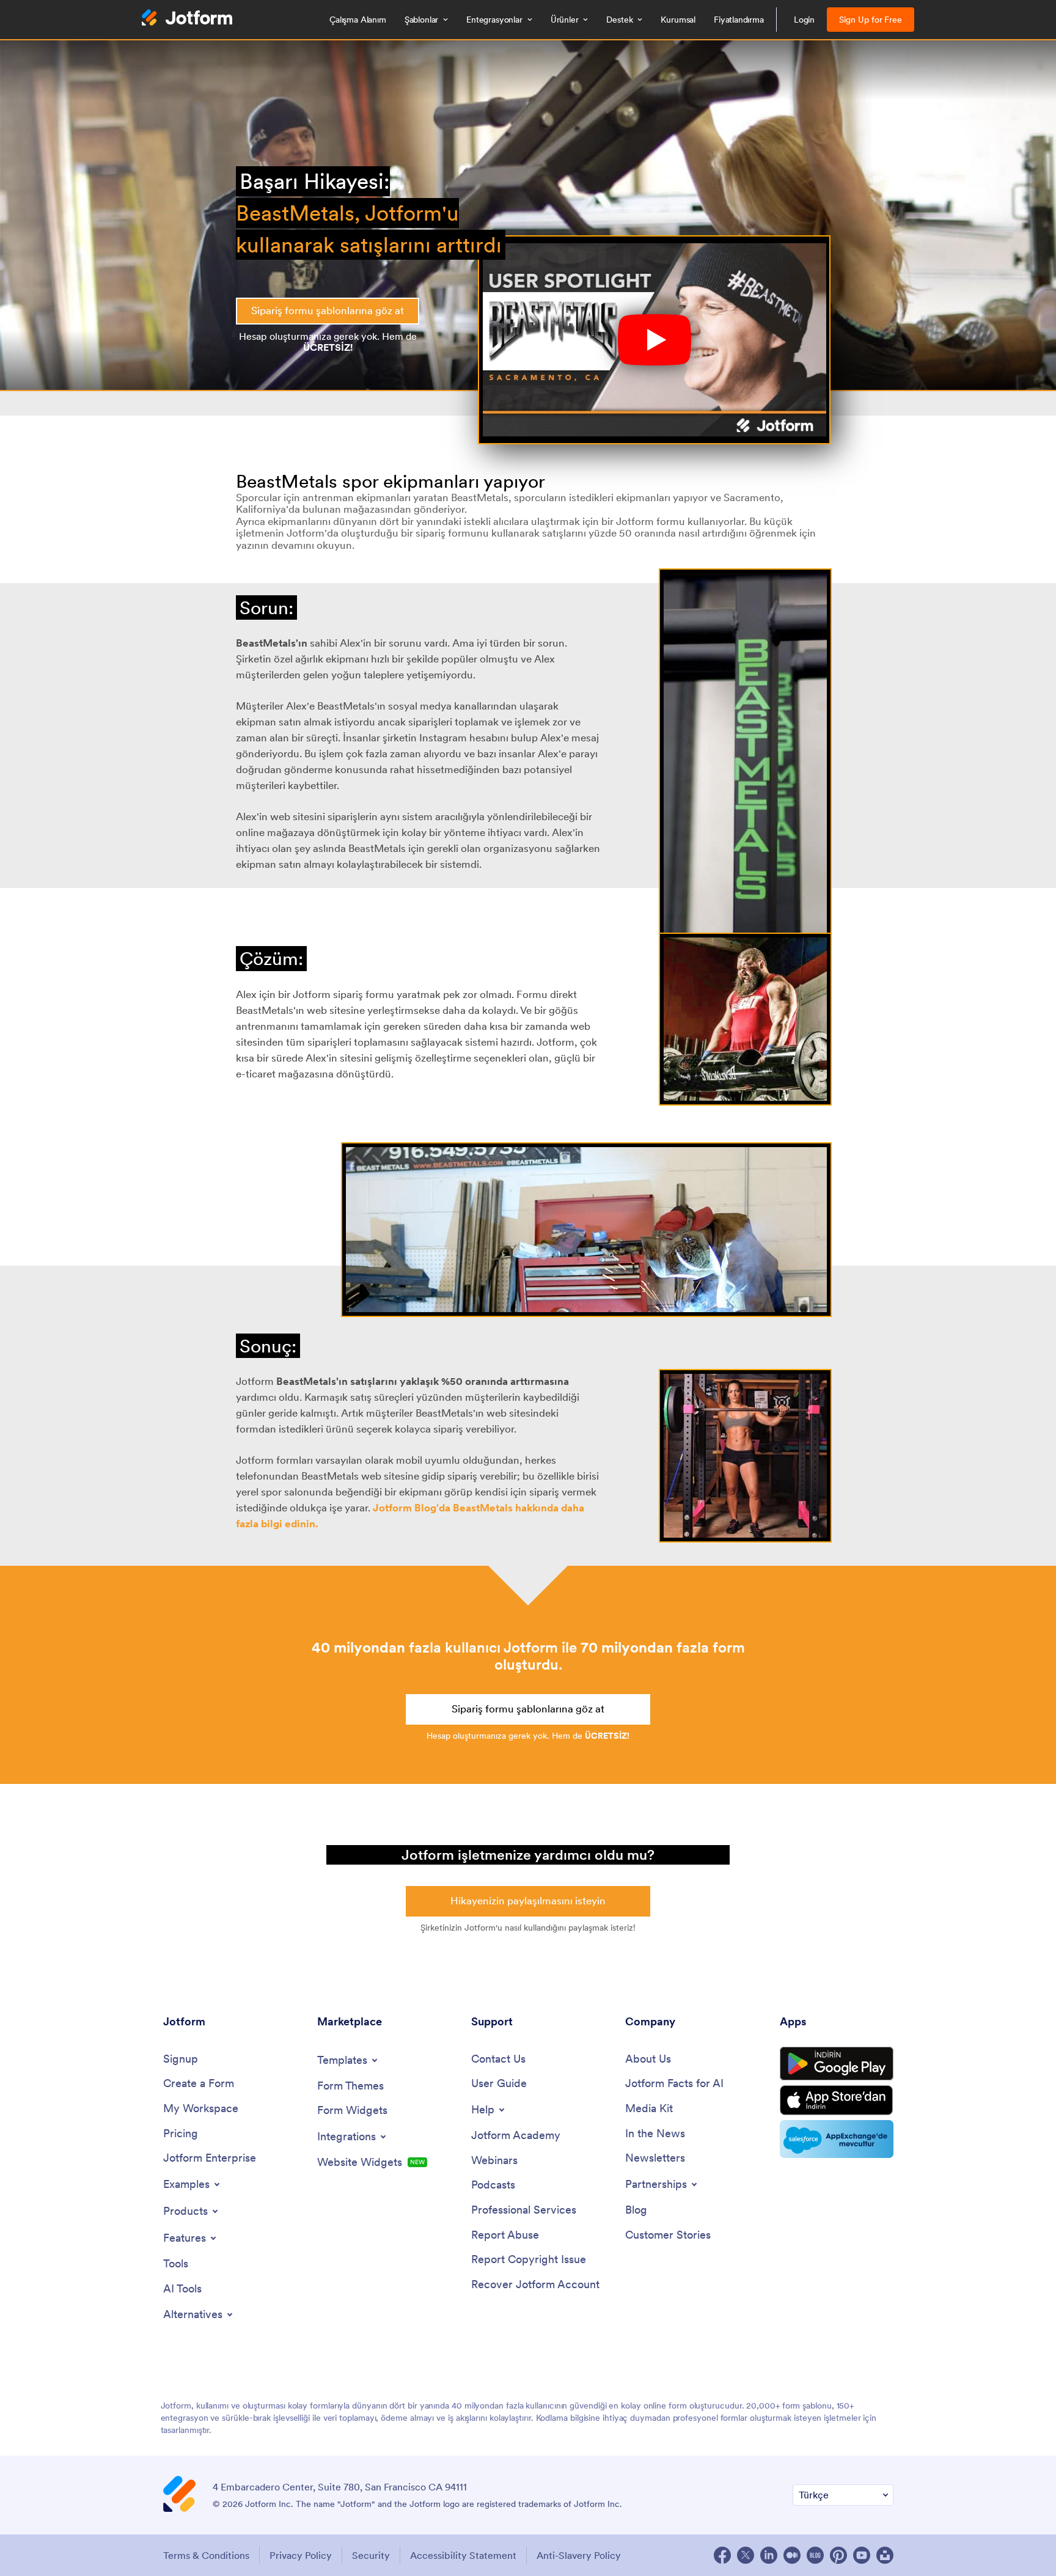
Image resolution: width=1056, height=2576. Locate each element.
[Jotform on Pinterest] (838, 2555)
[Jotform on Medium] (792, 2555)
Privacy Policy (301, 2555)
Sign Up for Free (871, 20)
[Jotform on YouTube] (862, 2555)
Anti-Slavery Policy (579, 2555)
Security (371, 2555)
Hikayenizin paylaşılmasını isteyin (528, 1901)
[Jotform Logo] (187, 19)
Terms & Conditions (206, 2555)
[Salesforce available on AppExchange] (837, 2139)
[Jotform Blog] (815, 2555)
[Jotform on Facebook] (722, 2555)
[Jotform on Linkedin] (769, 2555)
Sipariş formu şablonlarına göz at (328, 310)
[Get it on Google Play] (837, 2064)
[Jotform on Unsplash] (885, 2555)
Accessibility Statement (463, 2555)
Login (805, 20)
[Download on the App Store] (837, 2100)
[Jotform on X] (746, 2555)
